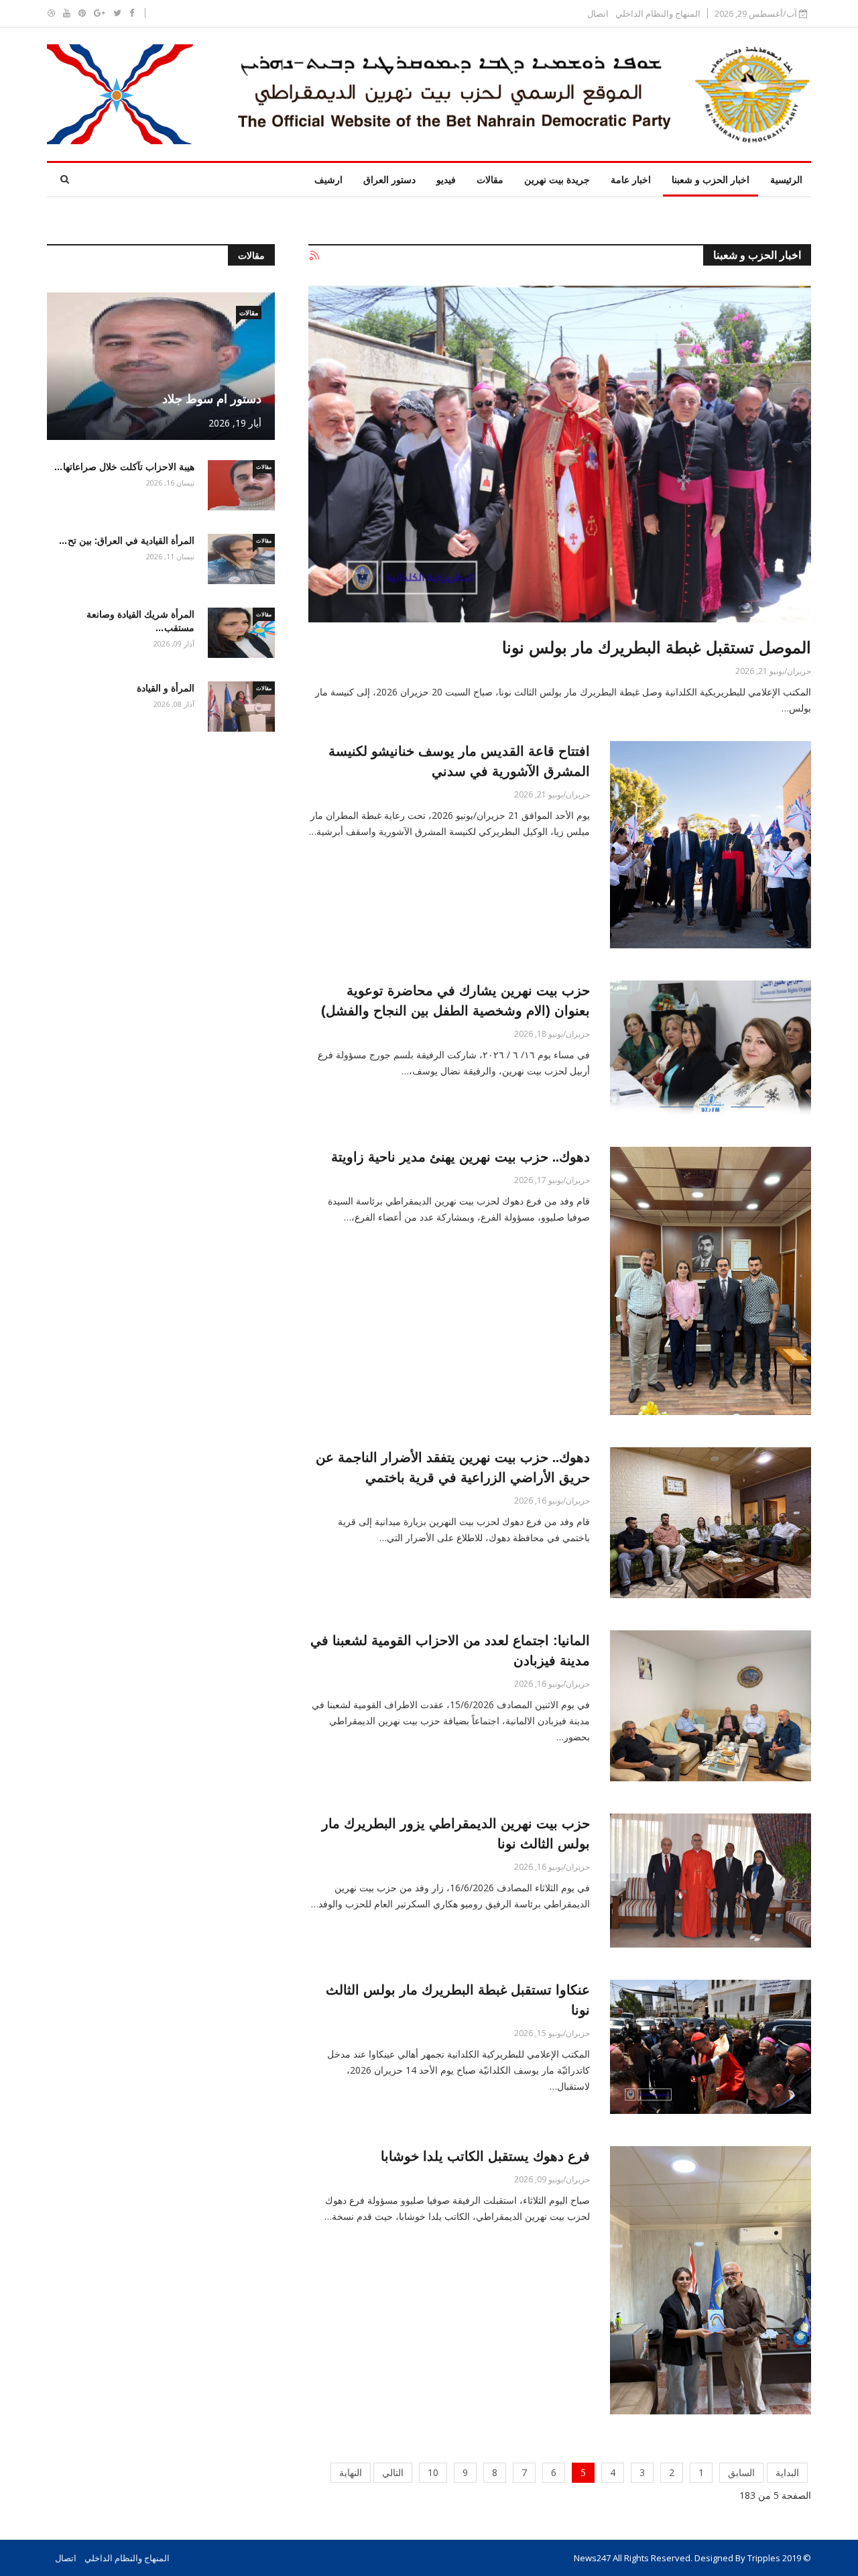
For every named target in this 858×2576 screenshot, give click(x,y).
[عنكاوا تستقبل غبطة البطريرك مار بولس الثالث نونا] (711, 2047)
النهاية (351, 2472)
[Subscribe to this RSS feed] (314, 256)
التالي (393, 2472)
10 (433, 2472)
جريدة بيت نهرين (557, 179)
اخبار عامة (631, 179)
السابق (741, 2472)
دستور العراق (389, 179)
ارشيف (328, 179)
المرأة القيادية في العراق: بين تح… (126, 541)
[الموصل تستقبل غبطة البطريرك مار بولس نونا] (560, 454)
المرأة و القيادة (166, 688)
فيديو (446, 179)
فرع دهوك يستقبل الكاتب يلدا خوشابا (485, 2156)
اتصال (598, 14)
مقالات (490, 179)
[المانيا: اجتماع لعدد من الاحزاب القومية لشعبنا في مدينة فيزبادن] (711, 1706)
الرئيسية (786, 179)
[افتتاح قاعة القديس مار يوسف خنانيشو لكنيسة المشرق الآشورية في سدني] (711, 845)
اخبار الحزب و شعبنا (711, 179)
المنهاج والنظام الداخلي (658, 14)
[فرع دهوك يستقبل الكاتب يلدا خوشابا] (711, 2280)
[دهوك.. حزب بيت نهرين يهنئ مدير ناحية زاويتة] (711, 1281)
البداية (787, 2472)
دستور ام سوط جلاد (212, 399)
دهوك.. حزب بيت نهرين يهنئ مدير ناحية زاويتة (461, 1157)
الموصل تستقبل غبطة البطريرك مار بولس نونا (657, 648)
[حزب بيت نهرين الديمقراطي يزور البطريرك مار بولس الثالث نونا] (711, 1881)
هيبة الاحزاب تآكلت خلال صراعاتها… (124, 467)
